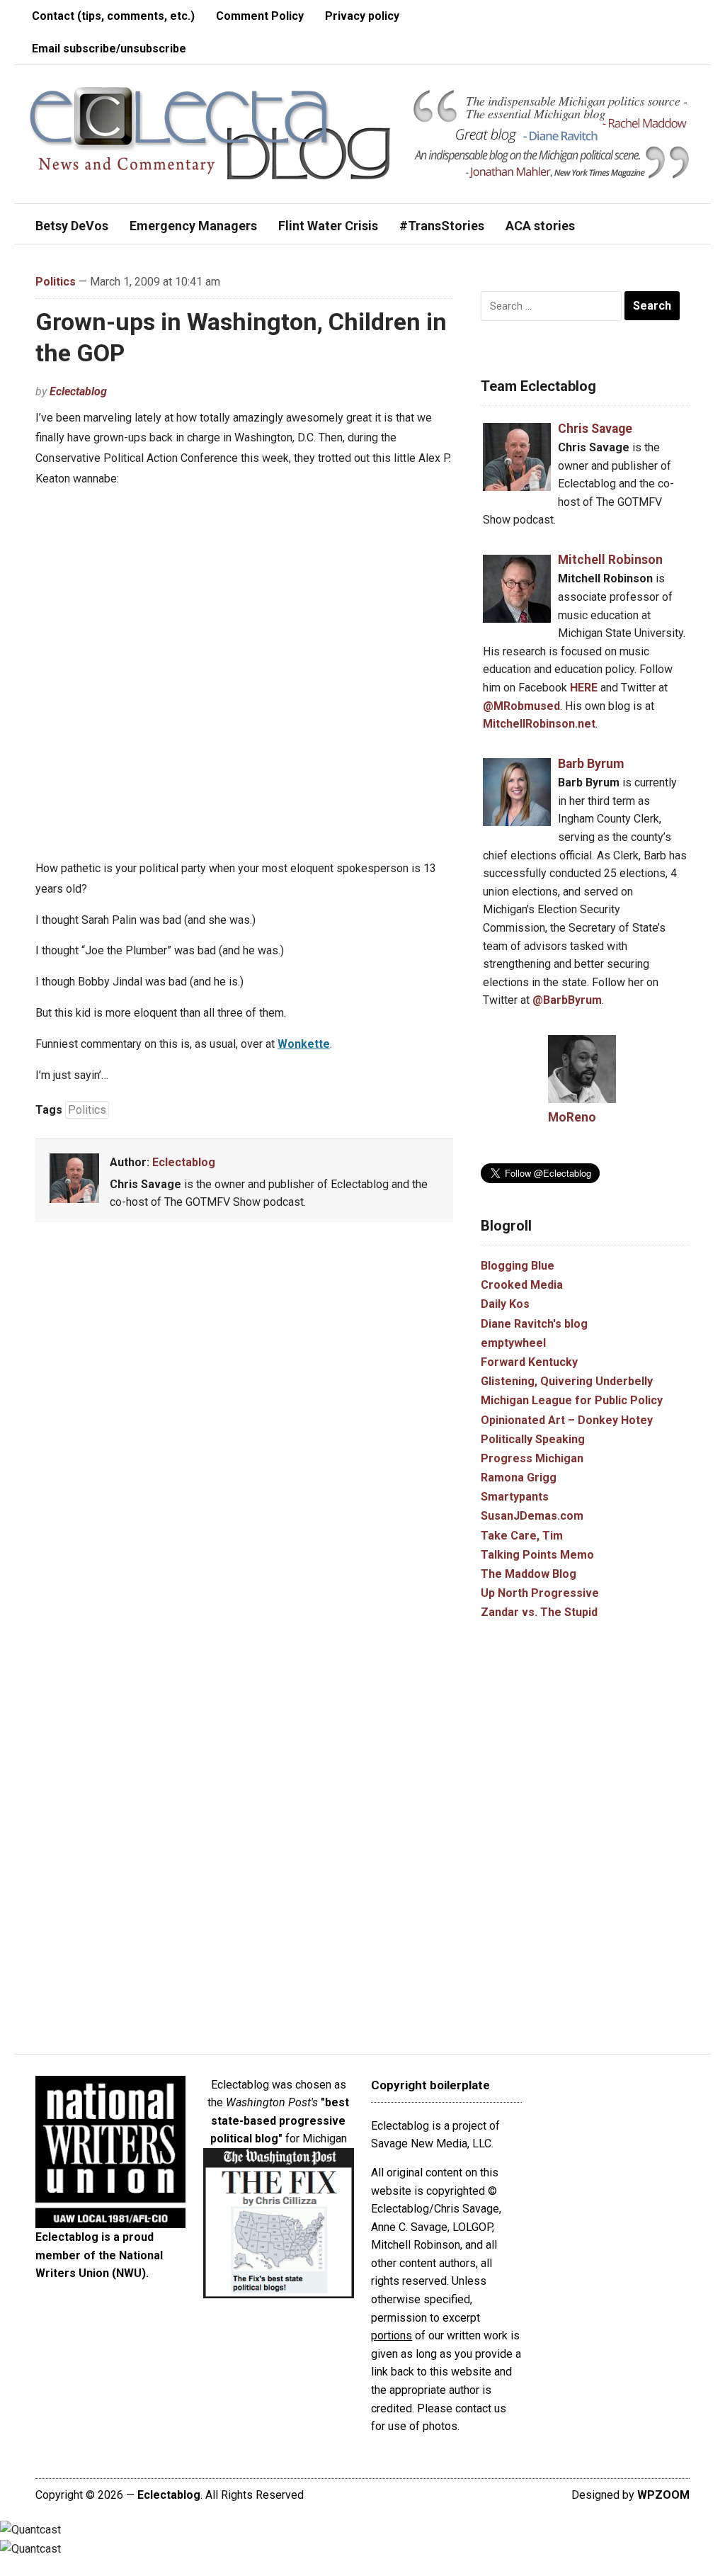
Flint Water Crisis (328, 226)
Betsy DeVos (72, 226)
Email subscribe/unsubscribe (109, 49)
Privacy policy (362, 16)
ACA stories (540, 226)
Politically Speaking (533, 1439)
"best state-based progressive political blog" (280, 2120)
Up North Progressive (540, 1593)
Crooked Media (522, 1285)
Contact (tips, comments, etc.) (113, 16)
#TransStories (442, 226)
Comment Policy (260, 16)
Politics (56, 282)
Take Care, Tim (522, 1536)
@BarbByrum (567, 1000)
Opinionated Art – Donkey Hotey (567, 1420)
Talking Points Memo (537, 1555)
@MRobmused (521, 706)
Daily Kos (505, 1304)
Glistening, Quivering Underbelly (567, 1381)
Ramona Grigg (519, 1478)
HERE (584, 688)
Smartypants (515, 1497)
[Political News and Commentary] (209, 134)
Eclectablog (78, 391)
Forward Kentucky (529, 1362)
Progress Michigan (532, 1458)
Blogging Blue (518, 1266)
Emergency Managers (193, 226)
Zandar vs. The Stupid (539, 1612)
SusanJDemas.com (532, 1516)
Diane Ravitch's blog (534, 1324)
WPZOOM (663, 2495)
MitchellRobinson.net (539, 724)
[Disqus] (244, 1442)
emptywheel (513, 1343)
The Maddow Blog (529, 1574)
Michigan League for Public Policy (572, 1400)
